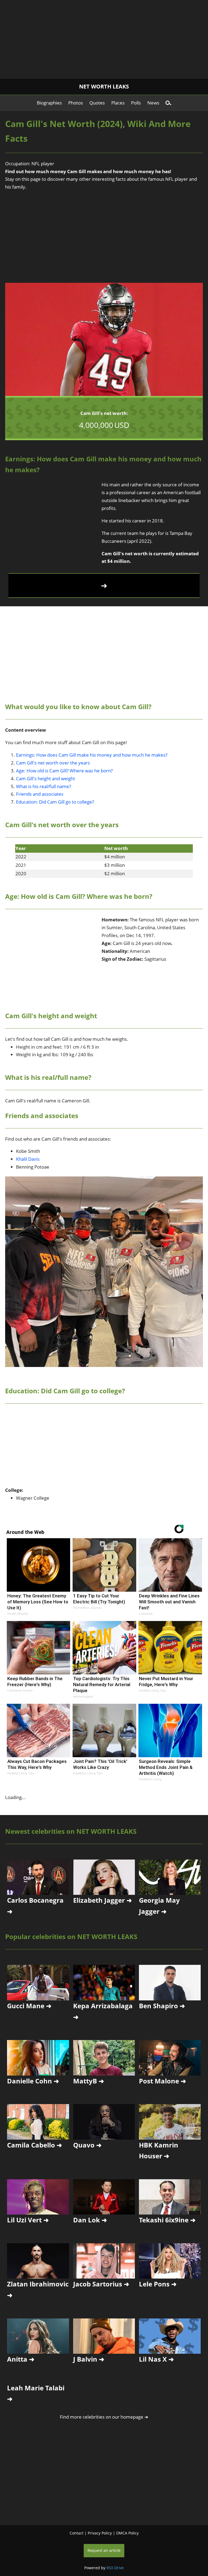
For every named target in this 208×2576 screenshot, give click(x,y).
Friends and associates (40, 794)
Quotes (97, 103)
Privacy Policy (100, 2533)
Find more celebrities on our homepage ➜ (104, 2417)
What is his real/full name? (43, 786)
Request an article (104, 2550)
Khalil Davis (28, 1159)
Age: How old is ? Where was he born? (64, 771)
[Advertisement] (104, 38)
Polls (136, 103)
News (153, 103)
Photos (76, 103)
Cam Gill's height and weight (45, 778)
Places (118, 103)
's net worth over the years (53, 763)
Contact (77, 2533)
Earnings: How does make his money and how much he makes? (92, 755)
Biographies (49, 103)
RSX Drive (115, 2568)
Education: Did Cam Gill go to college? (55, 802)
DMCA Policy (127, 2533)
